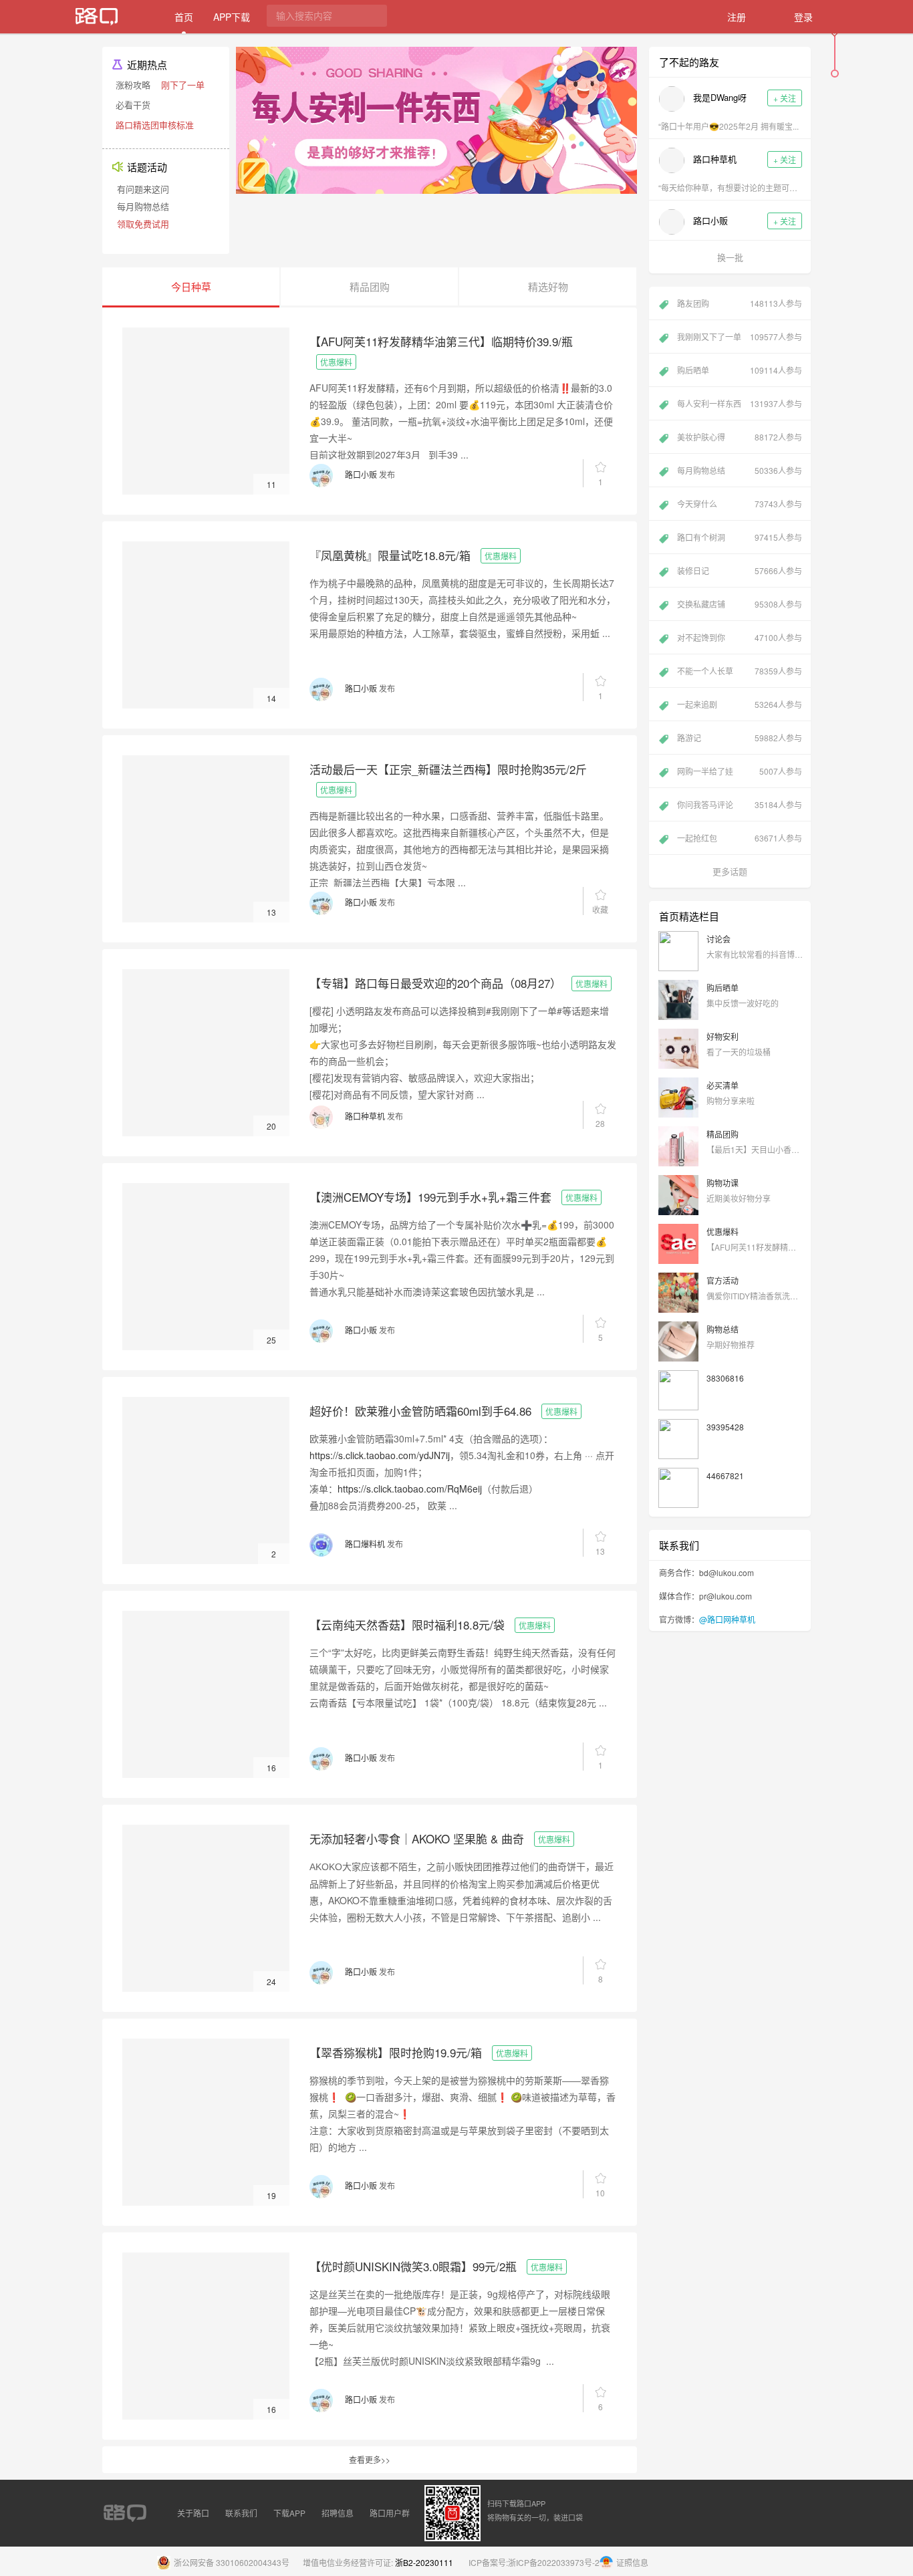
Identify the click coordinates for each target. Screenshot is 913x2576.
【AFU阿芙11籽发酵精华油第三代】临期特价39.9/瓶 (441, 341)
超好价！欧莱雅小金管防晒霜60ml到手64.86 (420, 1411)
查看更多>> (370, 2459)
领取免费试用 (143, 224)
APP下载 (232, 17)
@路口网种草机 (727, 1619)
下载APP (289, 2513)
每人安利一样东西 (740, 403)
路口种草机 (365, 1116)
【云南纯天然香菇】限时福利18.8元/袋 (407, 1625)
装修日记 (740, 570)
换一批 (730, 257)
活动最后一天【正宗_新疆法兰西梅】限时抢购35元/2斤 (448, 769)
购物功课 (723, 1183)
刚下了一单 (183, 85)
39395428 (725, 1427)
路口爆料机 (365, 1544)
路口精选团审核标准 (155, 125)
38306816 (725, 1378)
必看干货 (133, 105)
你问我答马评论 (740, 804)
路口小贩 (361, 474)
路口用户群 (390, 2513)
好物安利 (723, 1036)
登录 (803, 17)
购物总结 (723, 1329)
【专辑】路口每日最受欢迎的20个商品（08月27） (435, 983)
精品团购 (723, 1134)
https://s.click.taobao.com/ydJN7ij (380, 1455)
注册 (737, 17)
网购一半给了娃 (740, 771)
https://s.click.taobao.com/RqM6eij (410, 1489)
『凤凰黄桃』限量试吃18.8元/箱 (390, 555)
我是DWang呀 (720, 97)
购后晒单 (740, 370)
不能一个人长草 (740, 671)
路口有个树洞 (740, 537)
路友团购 (740, 303)
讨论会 (719, 939)
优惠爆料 (336, 362)
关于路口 (193, 2513)
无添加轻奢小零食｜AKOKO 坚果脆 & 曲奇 (417, 1838)
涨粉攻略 (133, 85)
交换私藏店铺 (740, 604)
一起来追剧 (740, 704)
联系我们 (241, 2513)
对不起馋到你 (740, 637)
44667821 (725, 1475)
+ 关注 (785, 98)
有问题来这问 (143, 189)
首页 (184, 17)
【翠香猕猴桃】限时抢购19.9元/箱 (396, 2052)
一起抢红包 (740, 838)
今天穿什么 (740, 504)
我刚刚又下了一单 (740, 337)
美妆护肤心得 (740, 437)
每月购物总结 (143, 206)
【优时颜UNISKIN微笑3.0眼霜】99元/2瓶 (413, 2266)
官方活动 (723, 1280)
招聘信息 (338, 2513)
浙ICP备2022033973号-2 (554, 2562)
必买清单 (723, 1085)
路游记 (740, 738)
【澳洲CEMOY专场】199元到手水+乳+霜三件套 (430, 1197)
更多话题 (730, 871)
